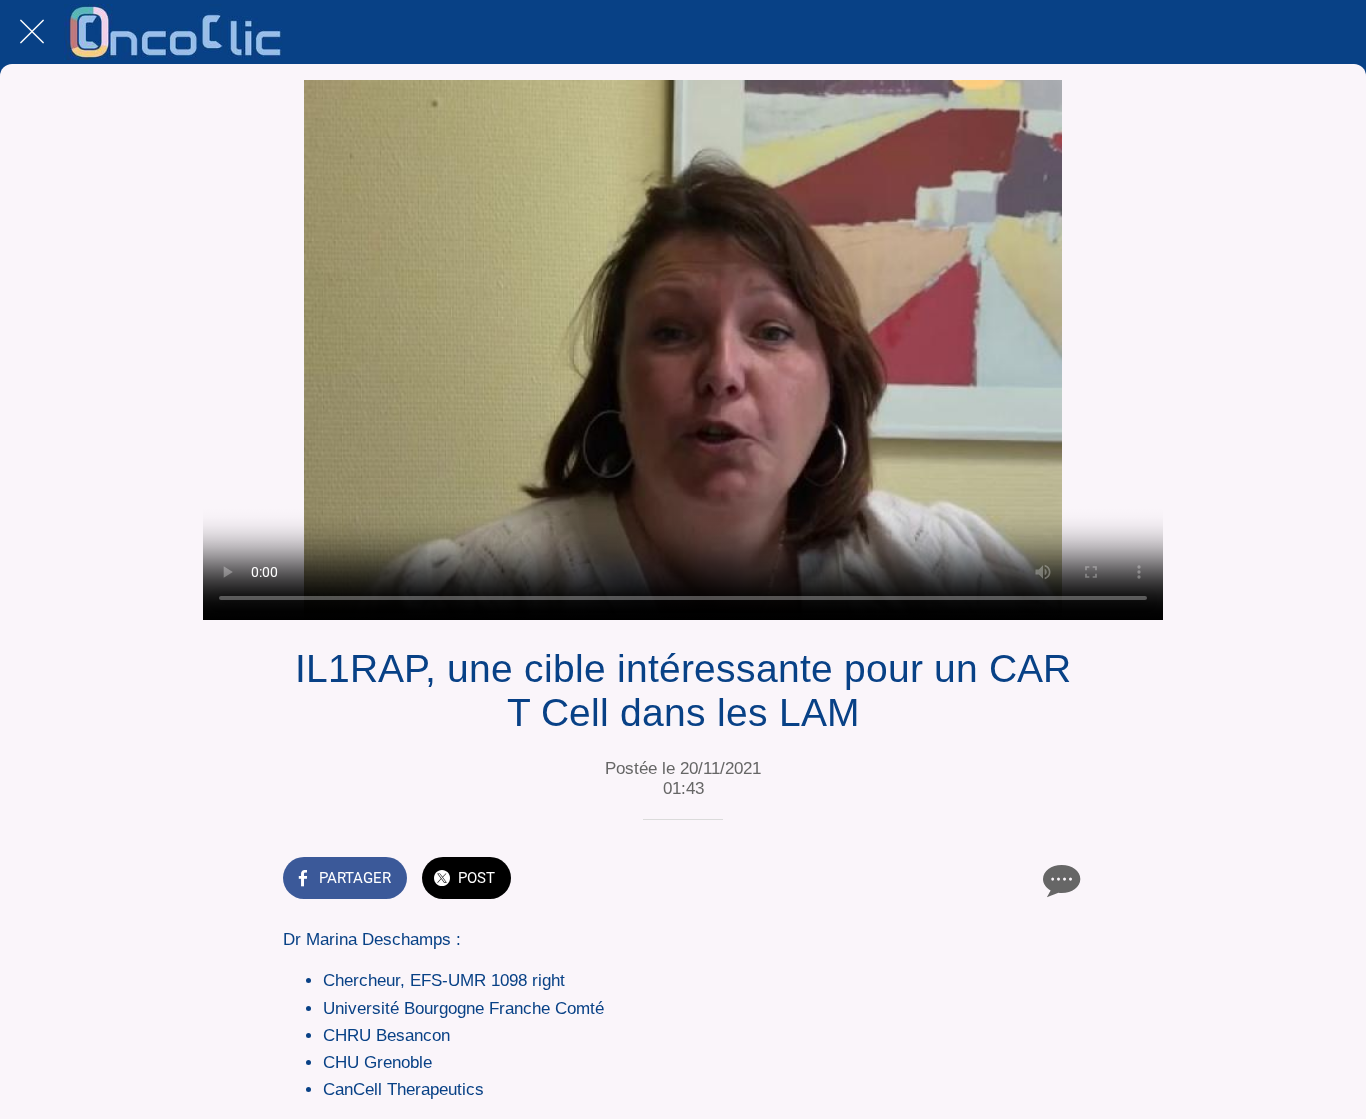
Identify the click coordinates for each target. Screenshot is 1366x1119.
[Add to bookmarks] (1011, 880)
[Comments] (1059, 880)
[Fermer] (32, 32)
